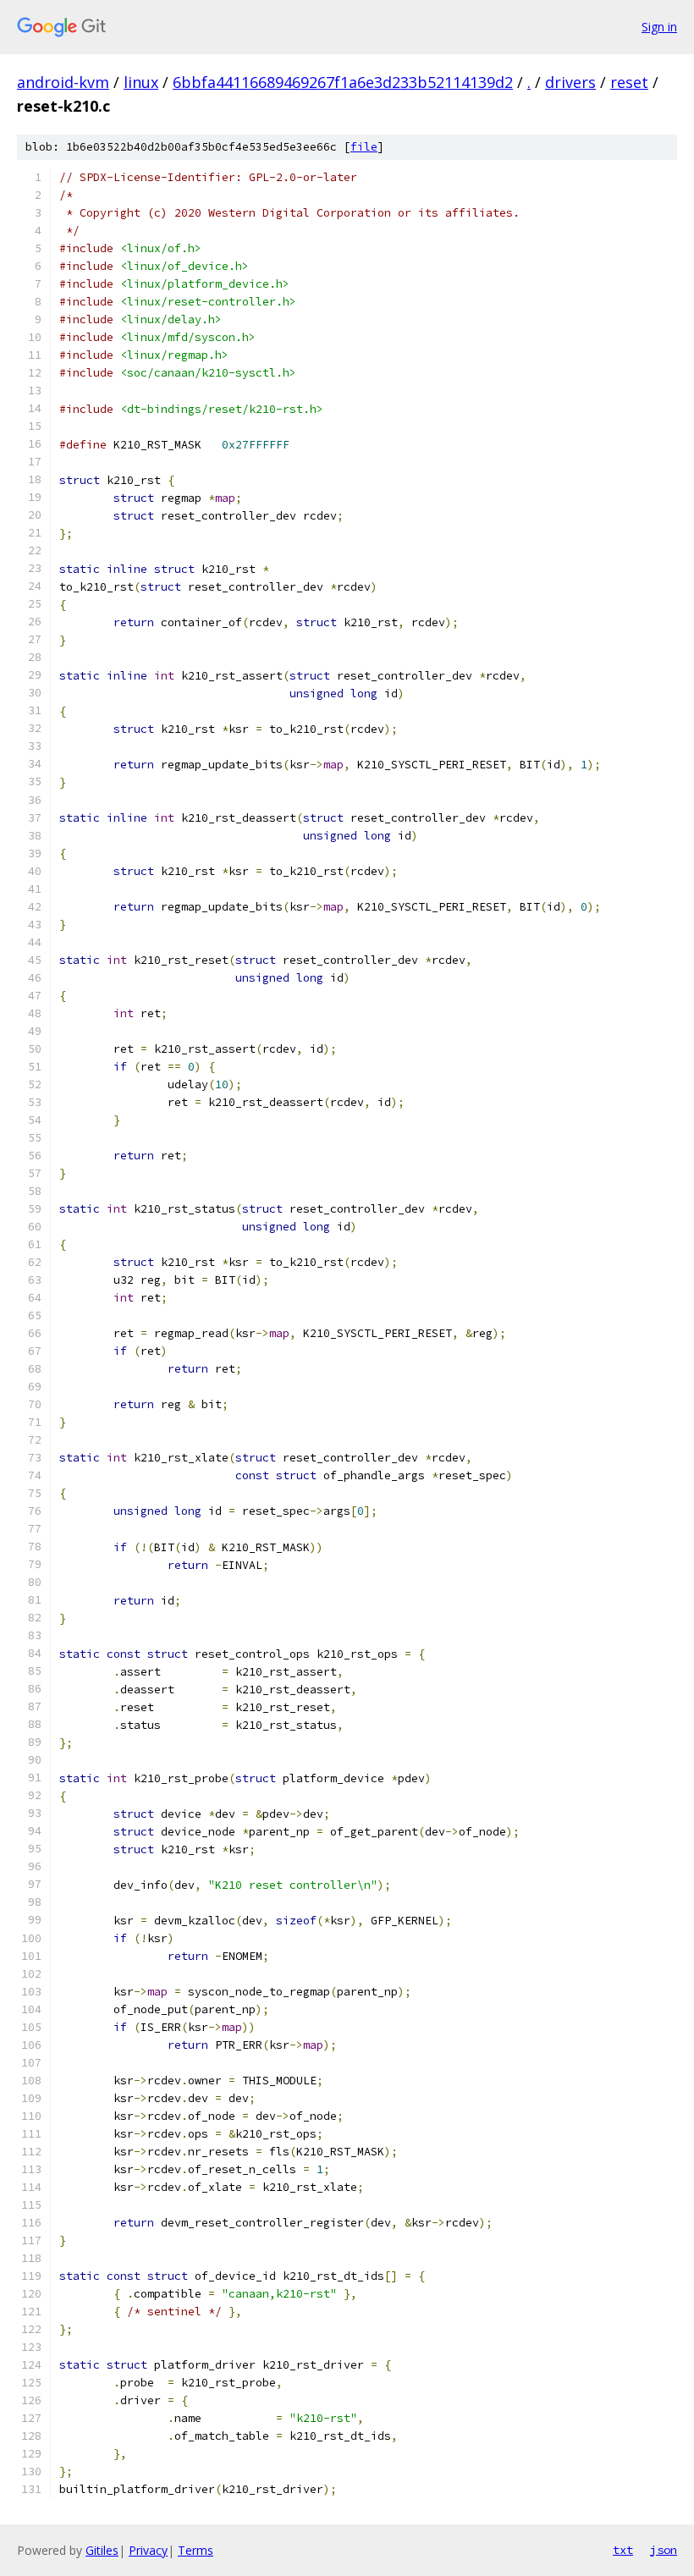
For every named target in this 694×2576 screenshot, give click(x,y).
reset (629, 82)
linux (141, 82)
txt (623, 2550)
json (664, 2550)
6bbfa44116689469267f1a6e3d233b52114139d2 (343, 82)
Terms (196, 2550)
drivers (570, 82)
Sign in (659, 27)
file (364, 147)
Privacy (148, 2550)
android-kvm (63, 82)
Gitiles (102, 2550)
